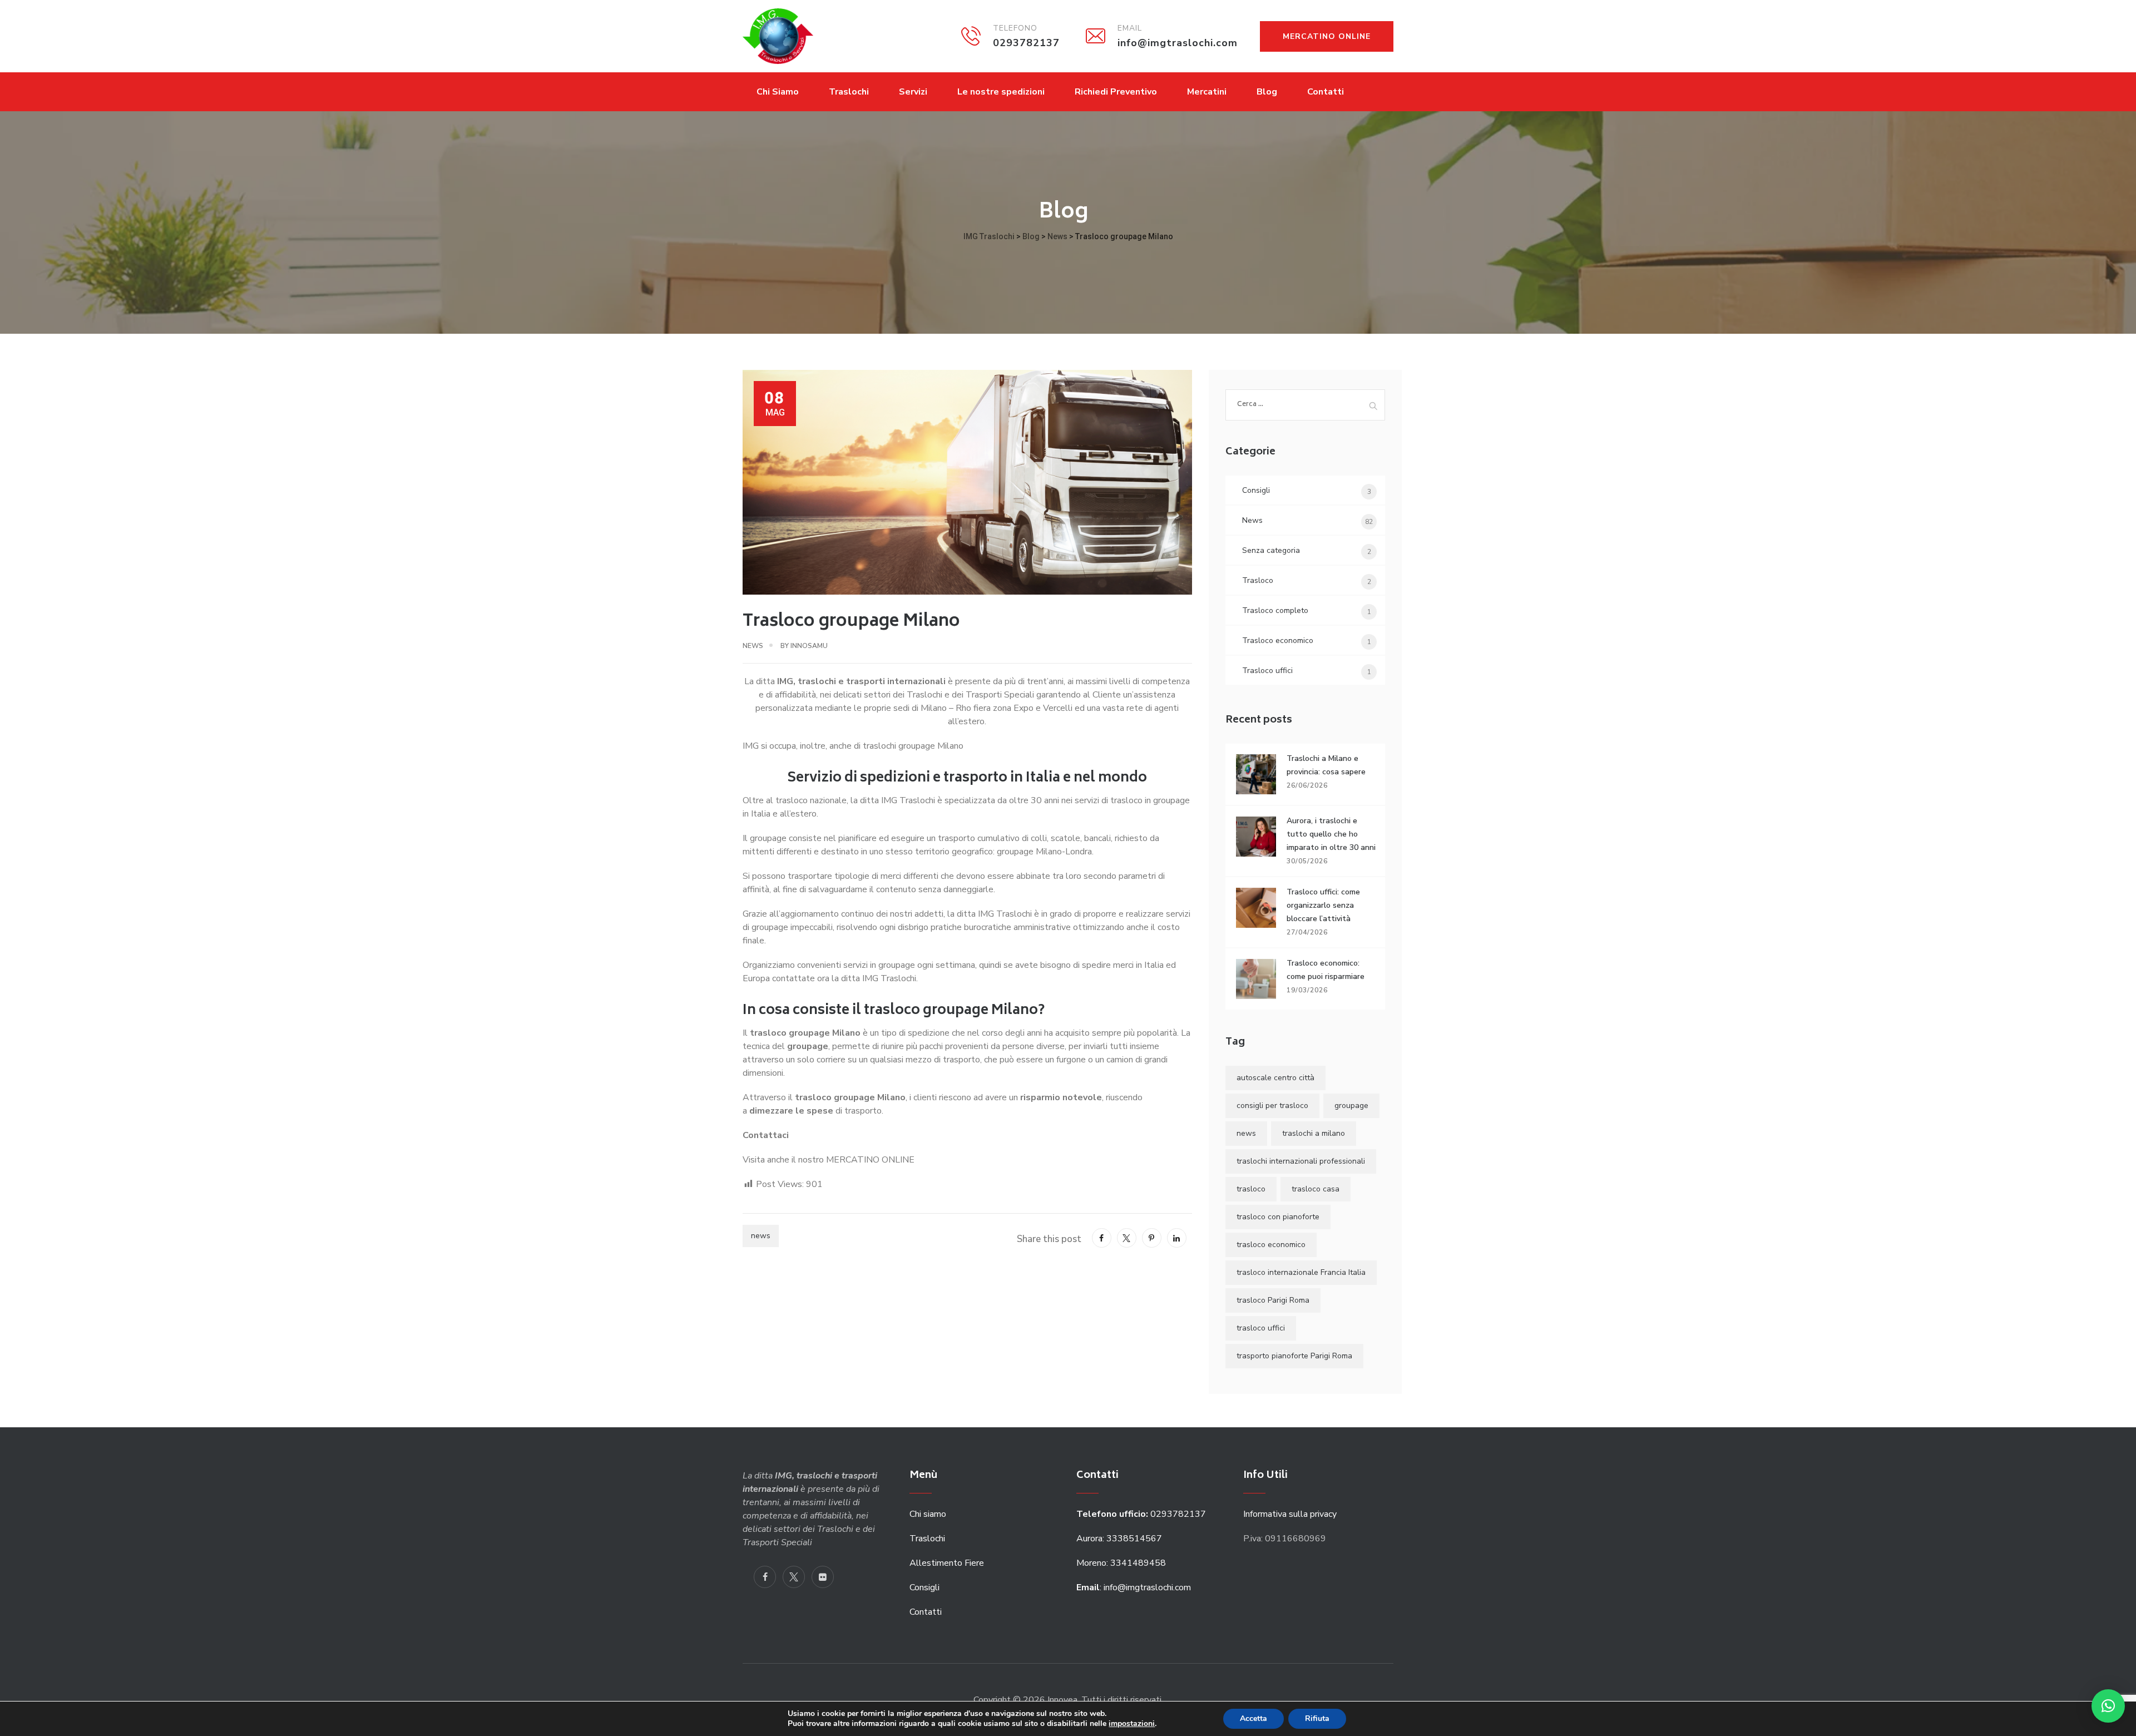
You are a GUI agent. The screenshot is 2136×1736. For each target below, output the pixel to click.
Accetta (1254, 1718)
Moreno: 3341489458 (1122, 1563)
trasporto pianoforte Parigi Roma (1294, 1356)
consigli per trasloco (1272, 1106)
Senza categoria (1271, 550)
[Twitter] (794, 1577)
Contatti (1326, 92)
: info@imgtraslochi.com (1134, 1587)
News (753, 646)
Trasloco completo (1275, 610)
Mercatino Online (1327, 36)
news (761, 1236)
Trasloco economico (1278, 641)
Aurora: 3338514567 (1119, 1539)
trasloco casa (1316, 1189)
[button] (2108, 1706)
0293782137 (1142, 1514)
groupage (1351, 1106)
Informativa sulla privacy (1290, 1514)
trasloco (1251, 1189)
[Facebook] (765, 1577)
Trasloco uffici (1267, 671)
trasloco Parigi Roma (1273, 1300)
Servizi (913, 92)
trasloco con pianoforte (1278, 1217)
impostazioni (1132, 1724)
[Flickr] (823, 1577)
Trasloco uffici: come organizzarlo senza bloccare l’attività (1323, 905)
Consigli (1256, 490)
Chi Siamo (778, 92)
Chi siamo (928, 1514)
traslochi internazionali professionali (1301, 1161)
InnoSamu (809, 646)
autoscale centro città (1275, 1078)
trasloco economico (1271, 1245)
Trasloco (1258, 580)
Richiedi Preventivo (1116, 92)
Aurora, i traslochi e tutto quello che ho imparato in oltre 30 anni (1331, 834)
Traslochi (849, 92)
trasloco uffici (1261, 1328)
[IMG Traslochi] (778, 36)
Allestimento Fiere (947, 1563)
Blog (1267, 92)
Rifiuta (1317, 1718)
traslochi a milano (1314, 1133)
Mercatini (1207, 92)
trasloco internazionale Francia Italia (1301, 1272)
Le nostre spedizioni (1001, 92)
